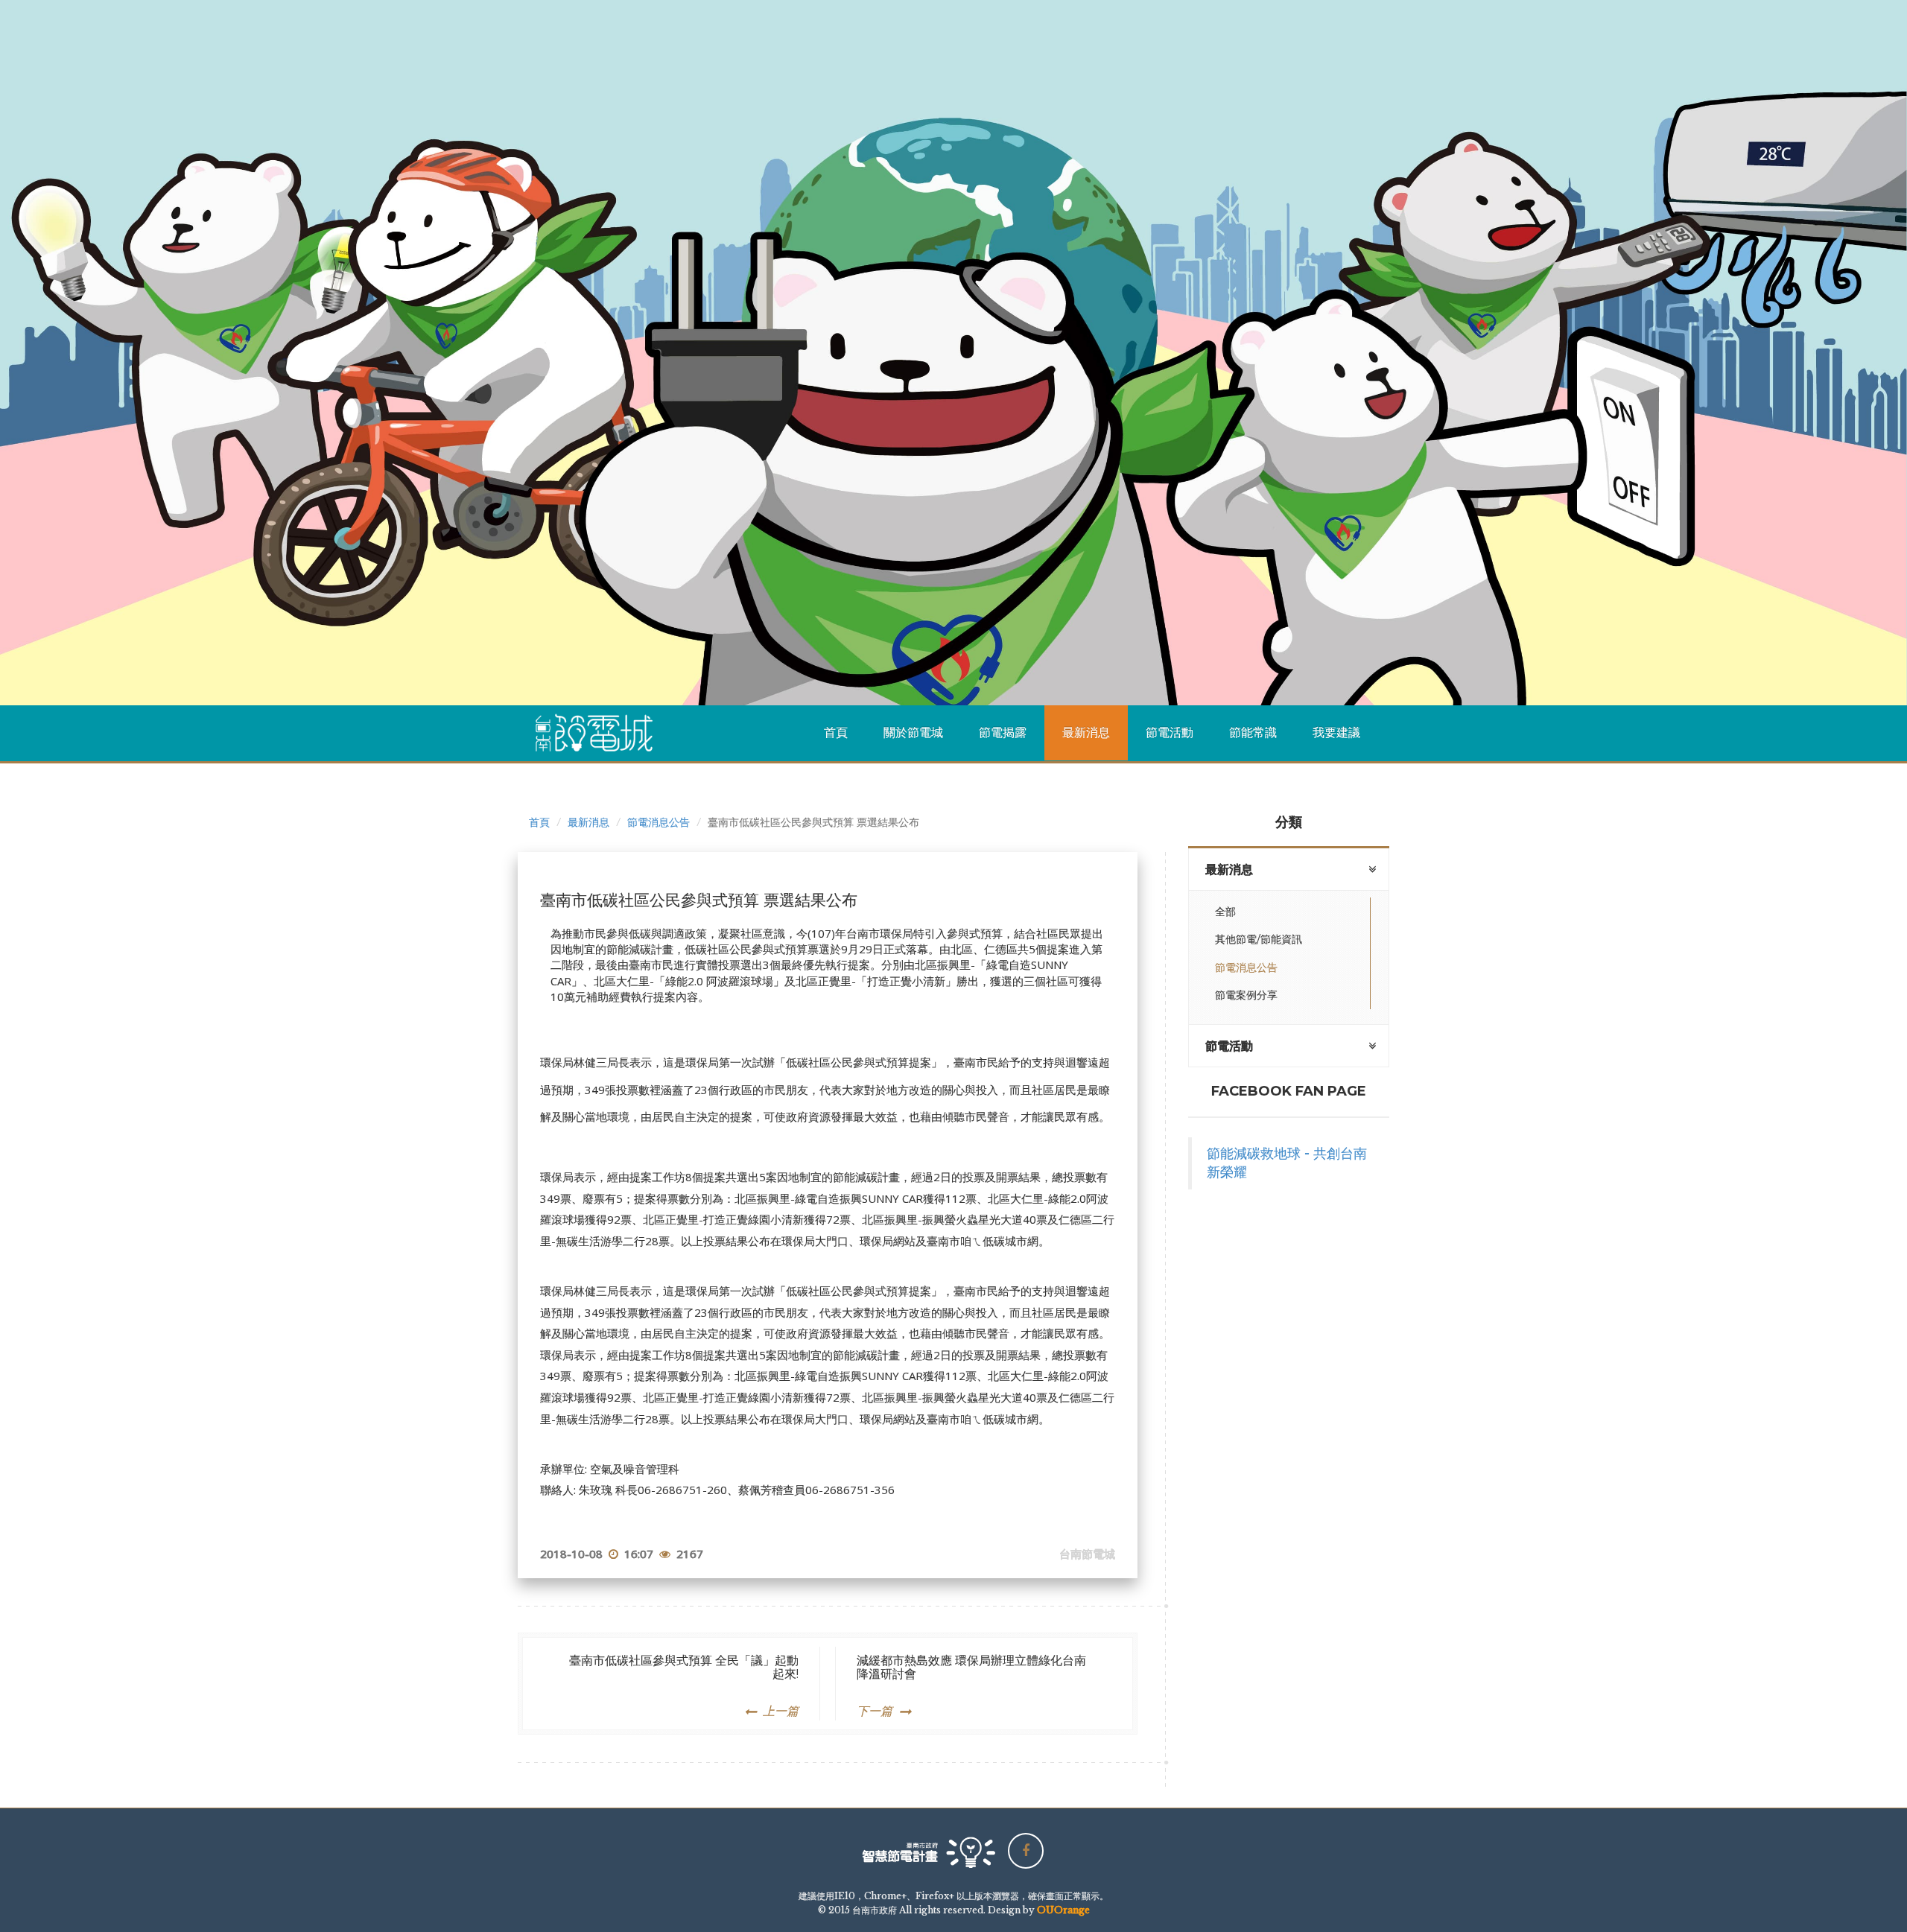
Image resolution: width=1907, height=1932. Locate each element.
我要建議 (1336, 733)
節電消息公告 (659, 822)
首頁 (836, 733)
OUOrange (1063, 1910)
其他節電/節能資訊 (1259, 939)
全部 (1225, 912)
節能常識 (1253, 733)
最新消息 (1086, 733)
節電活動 (1170, 733)
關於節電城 (913, 733)
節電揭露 (1003, 733)
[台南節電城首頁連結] (600, 733)
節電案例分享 (1246, 995)
